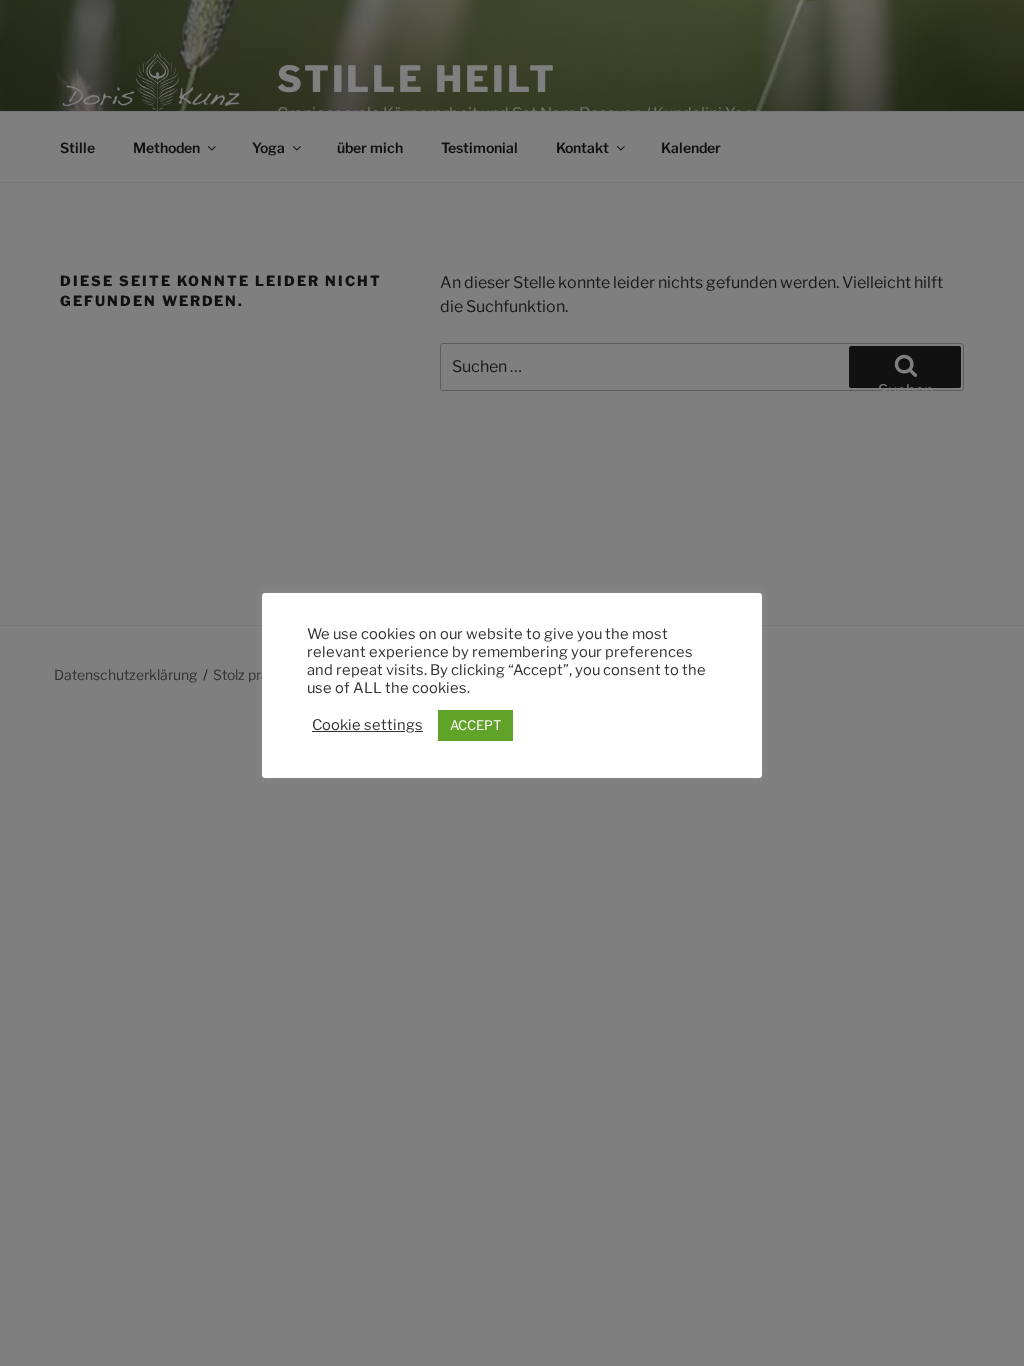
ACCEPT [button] (475, 725)
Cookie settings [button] (367, 725)
